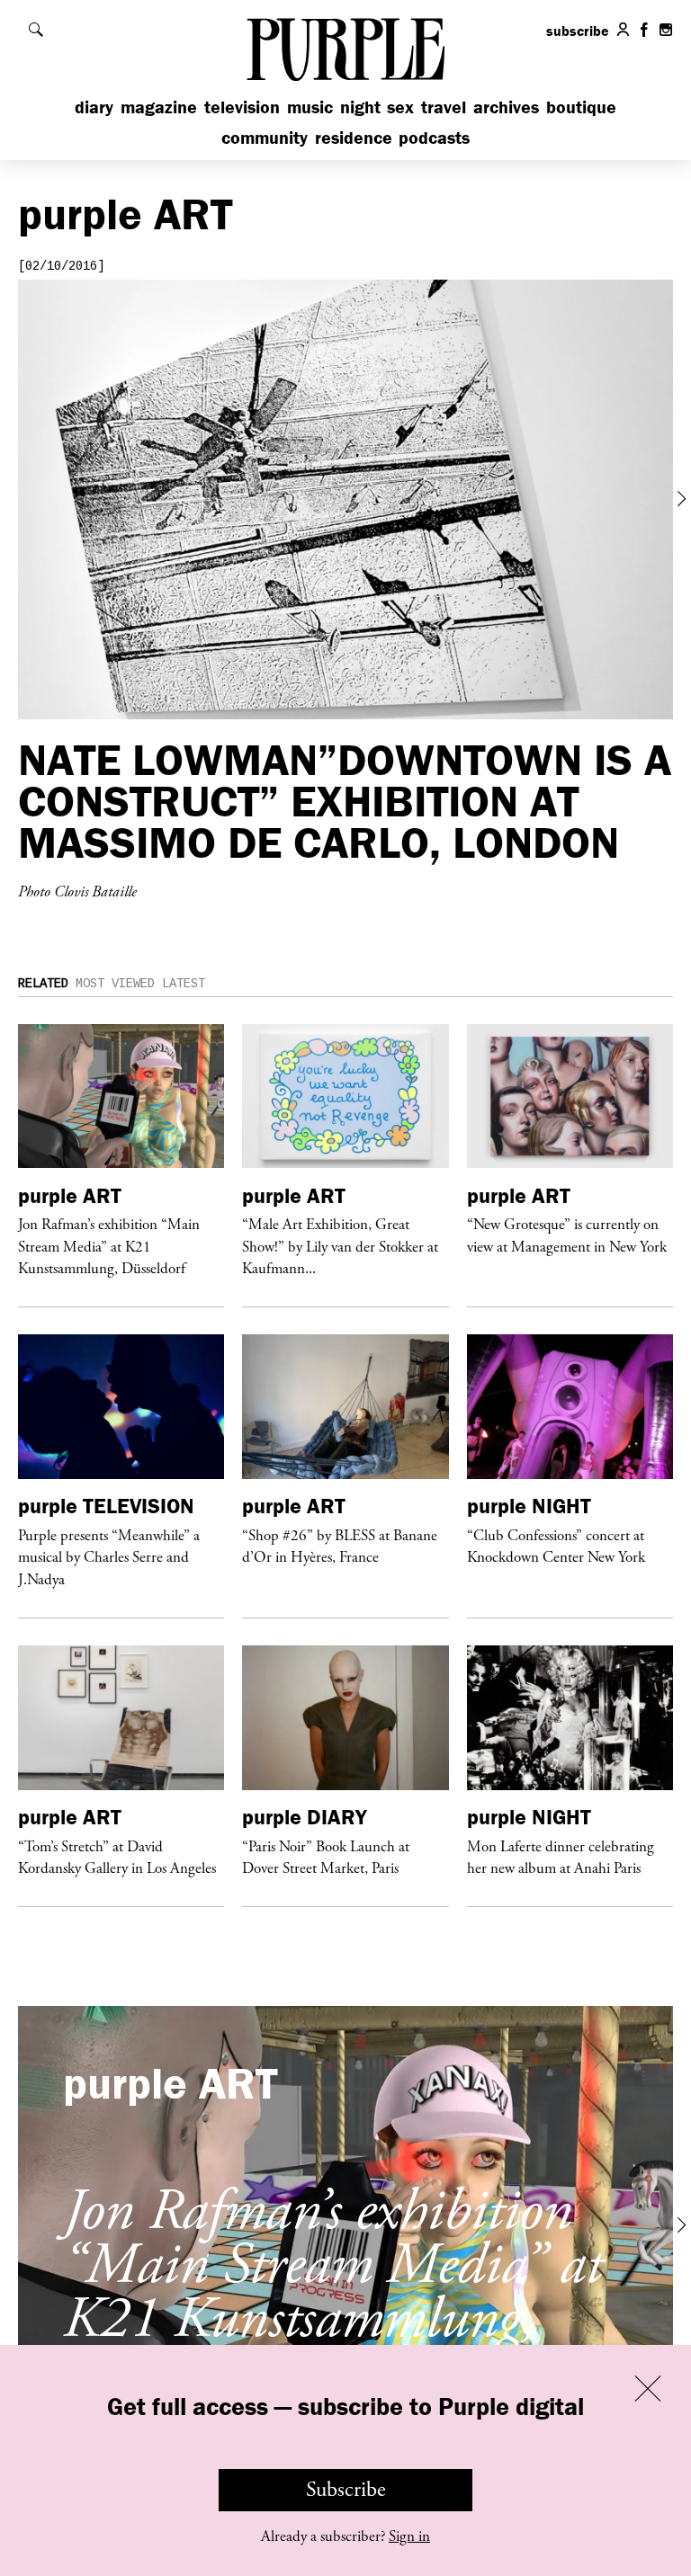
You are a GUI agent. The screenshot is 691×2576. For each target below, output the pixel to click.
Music (310, 107)
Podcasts (434, 137)
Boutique (581, 107)
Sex (400, 107)
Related (43, 984)
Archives (506, 107)
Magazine (159, 107)
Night (360, 107)
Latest (184, 984)
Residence (354, 137)
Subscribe (346, 2490)
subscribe (578, 31)
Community (265, 137)
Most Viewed (115, 984)
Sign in (409, 2536)
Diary (94, 107)
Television (242, 107)
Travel (444, 107)
